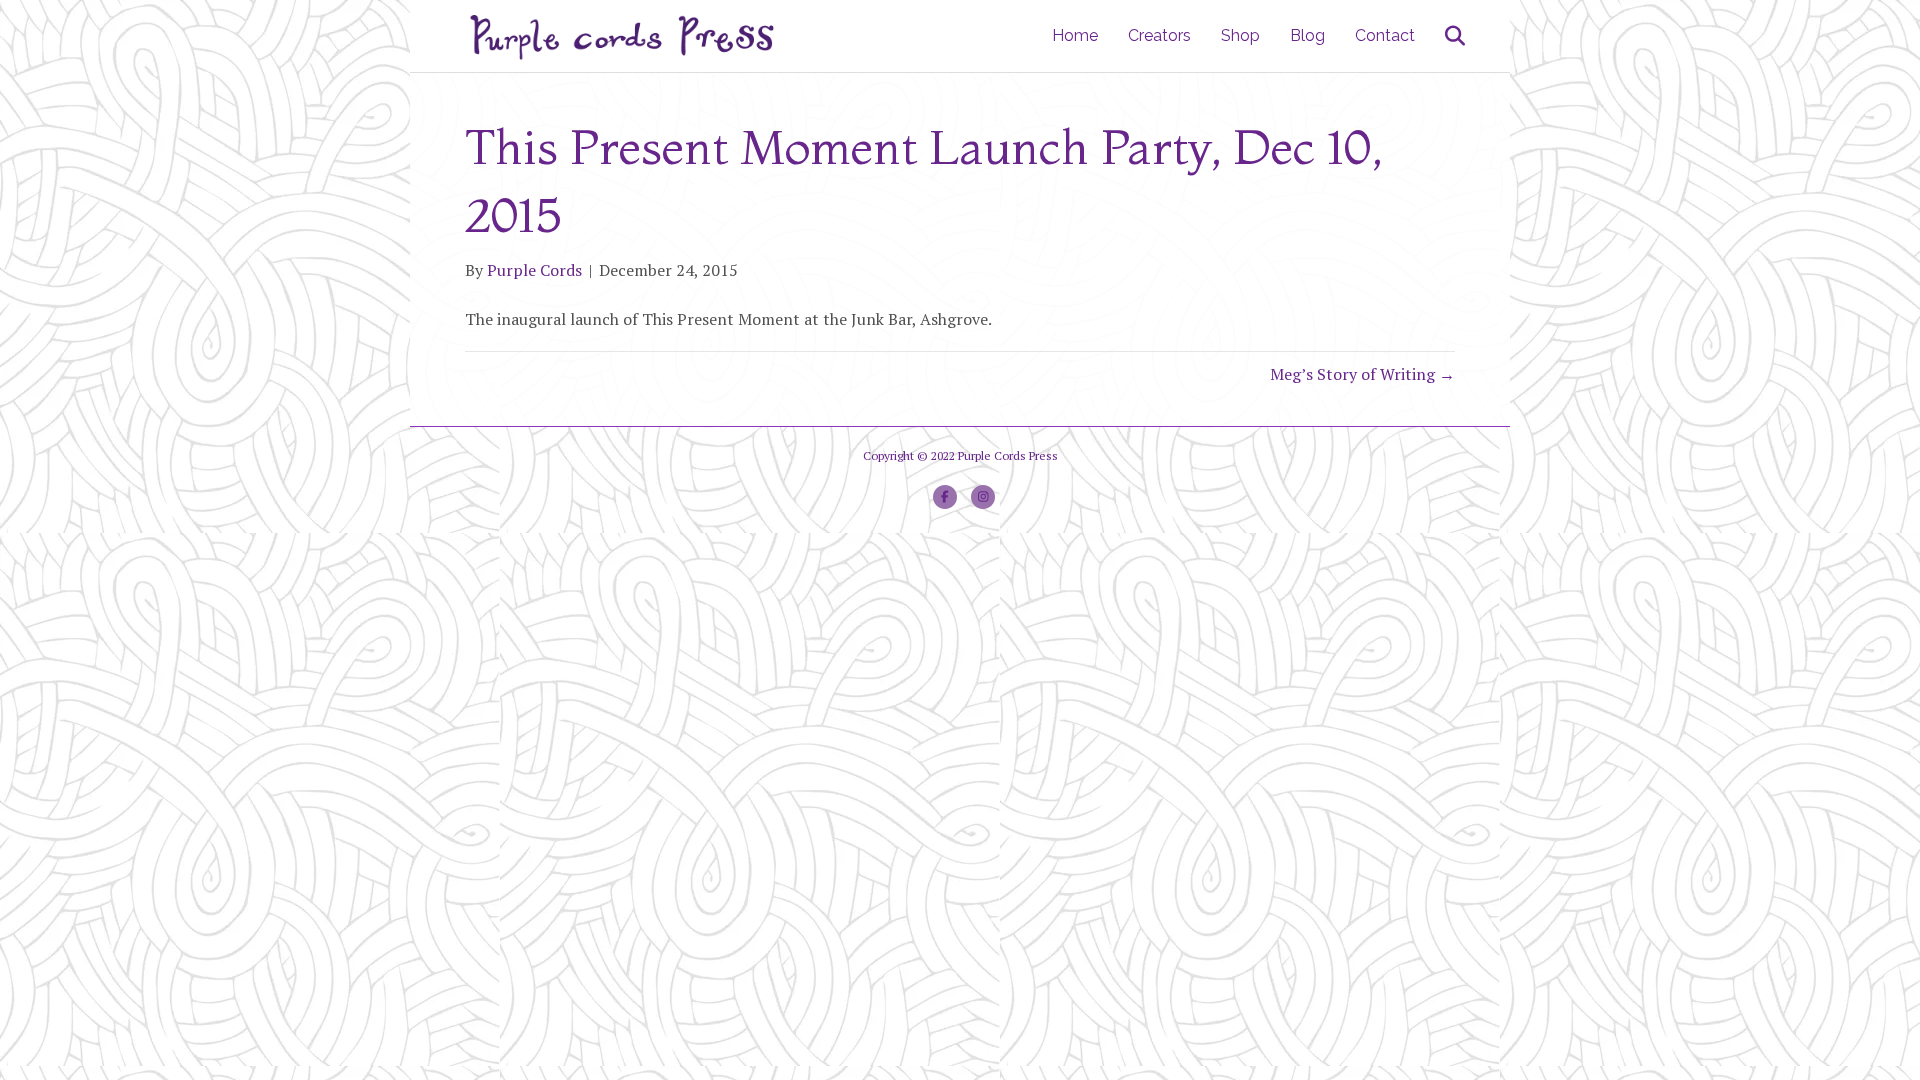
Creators (1159, 35)
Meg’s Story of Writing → (1362, 374)
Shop (1240, 35)
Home (1075, 35)
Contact (1385, 35)
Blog (1307, 35)
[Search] (1442, 36)
